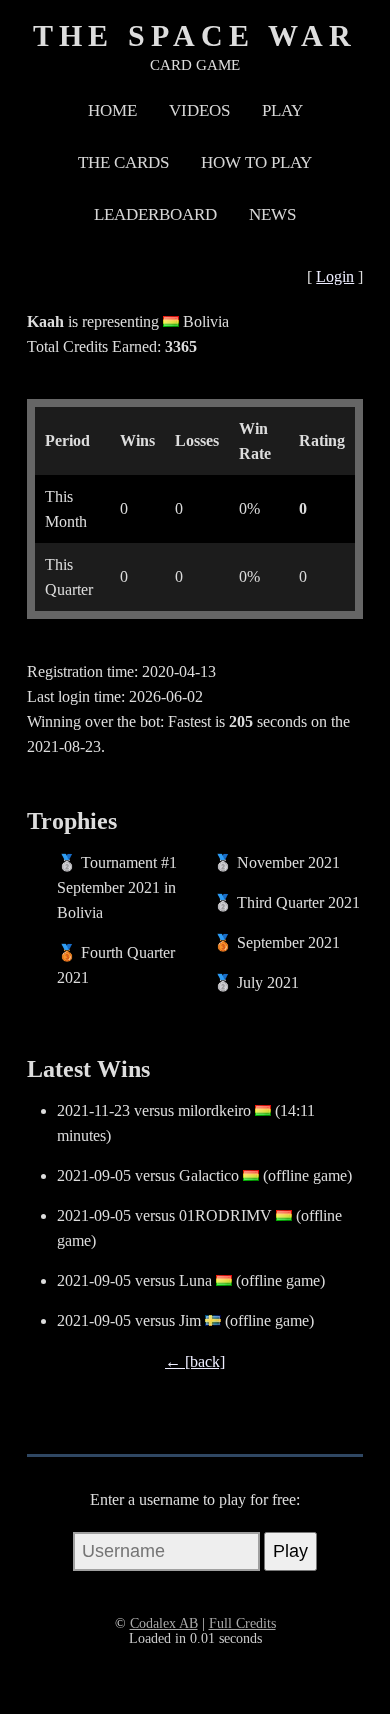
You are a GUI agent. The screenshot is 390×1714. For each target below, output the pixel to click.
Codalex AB (164, 1623)
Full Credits (242, 1623)
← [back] (195, 1361)
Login (335, 276)
